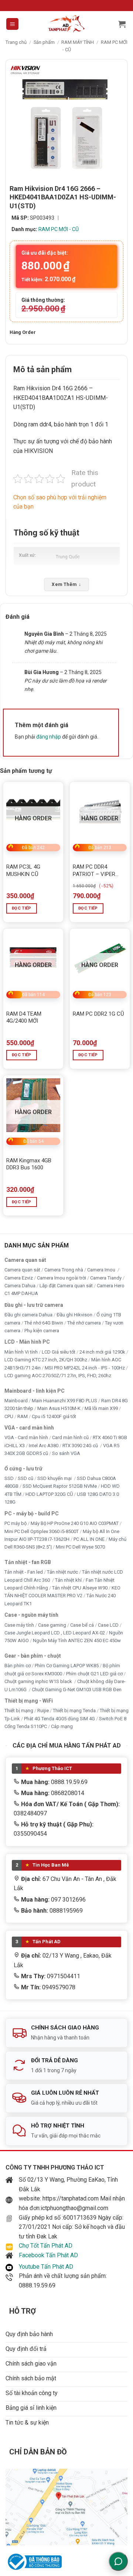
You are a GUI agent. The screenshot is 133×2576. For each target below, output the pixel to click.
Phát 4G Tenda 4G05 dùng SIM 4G (59, 1719)
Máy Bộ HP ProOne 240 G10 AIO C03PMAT (75, 1524)
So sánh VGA (66, 1454)
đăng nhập (49, 737)
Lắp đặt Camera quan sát (66, 1286)
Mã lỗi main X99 (101, 1409)
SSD (9, 1478)
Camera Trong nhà (64, 1270)
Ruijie (43, 1711)
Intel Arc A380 (44, 1446)
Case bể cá (82, 1625)
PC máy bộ (16, 1524)
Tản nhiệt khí (68, 1580)
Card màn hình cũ (70, 1438)
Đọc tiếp (22, 908)
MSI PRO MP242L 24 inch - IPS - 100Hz (85, 1368)
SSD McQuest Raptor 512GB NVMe (60, 1486)
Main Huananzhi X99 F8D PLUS (64, 1401)
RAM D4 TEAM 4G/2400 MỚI (24, 1018)
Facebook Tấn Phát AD (48, 2255)
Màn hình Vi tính (21, 1352)
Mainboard (16, 1401)
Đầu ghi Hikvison (74, 1315)
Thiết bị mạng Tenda (74, 1711)
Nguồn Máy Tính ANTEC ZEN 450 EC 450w (77, 1641)
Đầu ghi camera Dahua (28, 1315)
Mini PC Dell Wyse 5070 (81, 1547)
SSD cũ (25, 1478)
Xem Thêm (66, 584)
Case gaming (52, 1625)
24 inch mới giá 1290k (102, 1352)
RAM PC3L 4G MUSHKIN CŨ (23, 870)
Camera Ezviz (19, 1278)
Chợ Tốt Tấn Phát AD (46, 2246)
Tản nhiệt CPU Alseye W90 (80, 1588)
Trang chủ (16, 42)
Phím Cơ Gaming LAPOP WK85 (67, 1666)
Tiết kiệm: (48, 279)
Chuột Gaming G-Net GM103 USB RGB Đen (77, 1690)
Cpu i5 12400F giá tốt (54, 1416)
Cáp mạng (62, 1727)
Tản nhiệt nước (62, 1572)
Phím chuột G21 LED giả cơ (94, 1674)
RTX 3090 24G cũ (81, 1446)
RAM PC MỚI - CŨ (59, 229)
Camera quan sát (22, 1270)
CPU (9, 1416)
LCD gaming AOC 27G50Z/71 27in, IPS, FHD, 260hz (58, 1376)
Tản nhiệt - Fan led (24, 1572)
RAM (23, 1416)
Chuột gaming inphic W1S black (39, 1682)
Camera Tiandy (106, 1278)
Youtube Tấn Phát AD (46, 2267)
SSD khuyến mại (55, 1478)
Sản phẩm (44, 42)
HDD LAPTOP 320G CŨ (49, 1494)
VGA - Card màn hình (26, 1438)
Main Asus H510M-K (59, 1409)
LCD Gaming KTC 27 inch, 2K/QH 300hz (46, 1360)
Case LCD (108, 1625)
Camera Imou (102, 1270)
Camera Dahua (20, 1286)
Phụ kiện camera (42, 1331)
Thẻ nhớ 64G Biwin (44, 1323)
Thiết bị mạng (19, 1711)
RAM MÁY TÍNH (78, 42)
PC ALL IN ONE (90, 1539)
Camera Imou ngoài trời (62, 1278)
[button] (12, 24)
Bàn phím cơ (18, 1666)
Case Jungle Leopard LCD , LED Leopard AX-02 (55, 1633)
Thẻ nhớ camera (84, 1323)
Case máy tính (19, 1625)
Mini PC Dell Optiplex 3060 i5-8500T (42, 1531)
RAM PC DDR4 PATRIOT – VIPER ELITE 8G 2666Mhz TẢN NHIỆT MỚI (96, 871)
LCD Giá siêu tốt (59, 1352)
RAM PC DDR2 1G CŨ (98, 1014)
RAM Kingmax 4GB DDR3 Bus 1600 (29, 1164)
